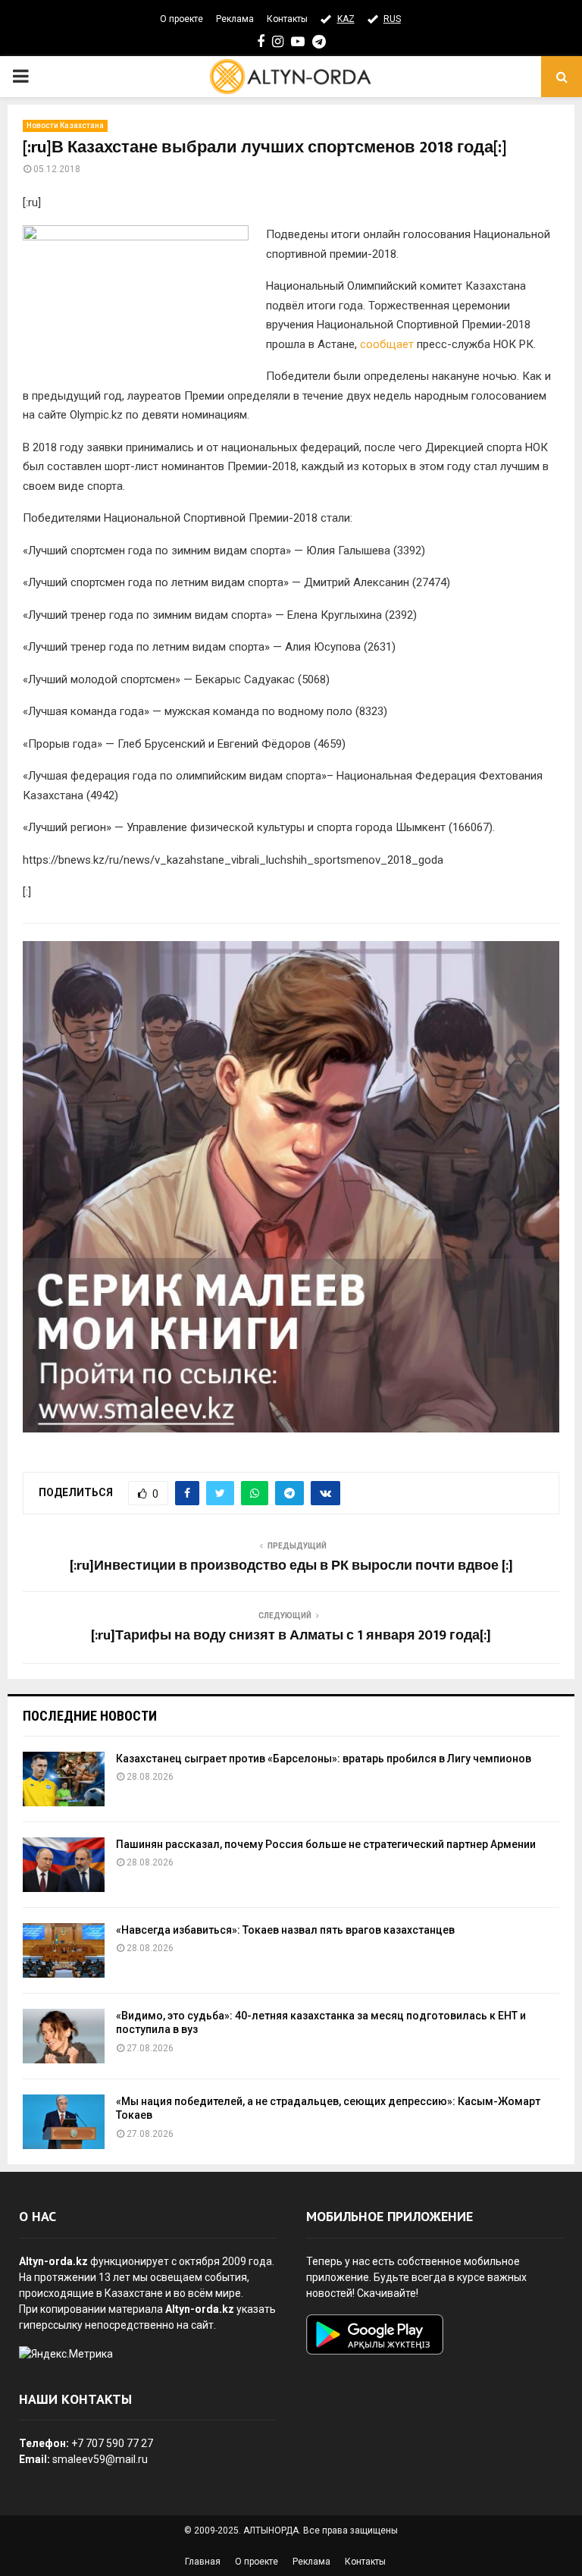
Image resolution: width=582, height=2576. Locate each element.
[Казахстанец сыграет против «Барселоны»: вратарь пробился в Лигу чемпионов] (64, 1779)
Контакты (287, 19)
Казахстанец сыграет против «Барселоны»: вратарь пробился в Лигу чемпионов (324, 1759)
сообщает (387, 344)
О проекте (181, 19)
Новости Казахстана (65, 126)
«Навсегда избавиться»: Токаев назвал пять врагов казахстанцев (285, 1930)
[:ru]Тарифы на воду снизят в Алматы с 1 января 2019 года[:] (291, 1636)
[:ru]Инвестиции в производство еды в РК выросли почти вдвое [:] (291, 1566)
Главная (203, 2562)
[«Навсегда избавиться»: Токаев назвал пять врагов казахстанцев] (64, 1950)
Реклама (235, 19)
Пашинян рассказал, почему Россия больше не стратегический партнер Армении (326, 1844)
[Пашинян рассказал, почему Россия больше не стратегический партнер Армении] (64, 1865)
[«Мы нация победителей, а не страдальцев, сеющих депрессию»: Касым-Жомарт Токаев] (64, 2122)
